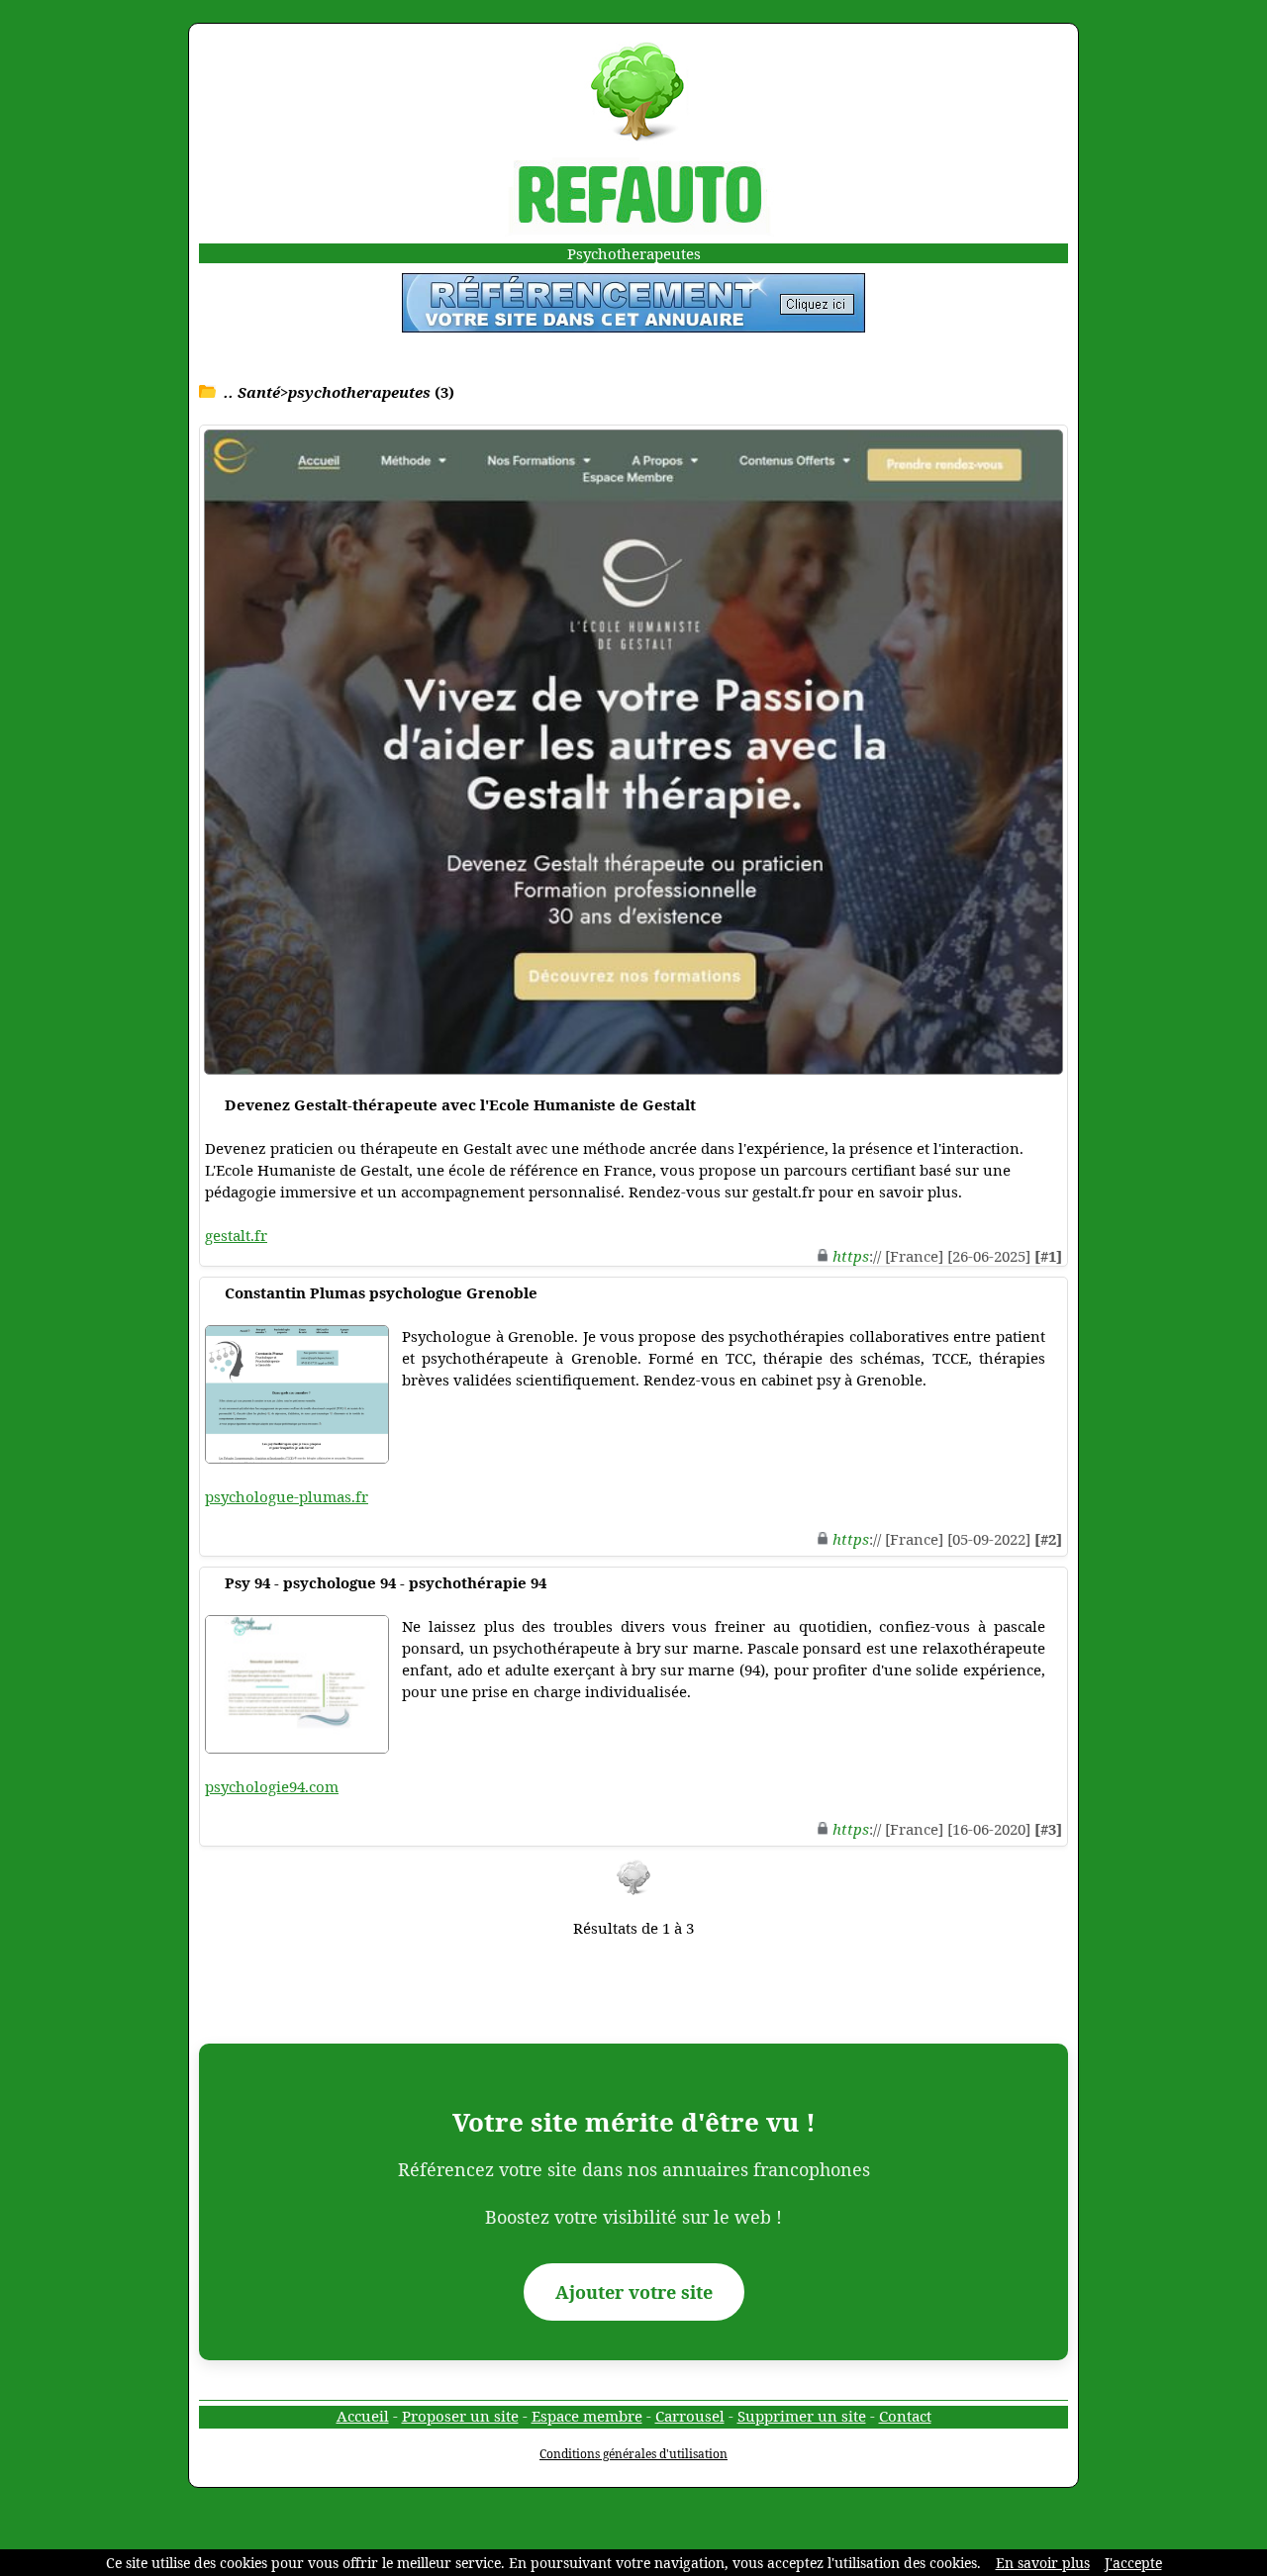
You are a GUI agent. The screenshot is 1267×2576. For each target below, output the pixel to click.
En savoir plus (1043, 2563)
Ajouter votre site (634, 2292)
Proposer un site (460, 2416)
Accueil (363, 2416)
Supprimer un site (802, 2416)
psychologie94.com (272, 1786)
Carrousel (690, 2416)
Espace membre (587, 2416)
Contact (905, 2416)
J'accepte (1133, 2563)
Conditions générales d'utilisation (633, 2454)
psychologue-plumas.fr (287, 1496)
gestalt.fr (236, 1235)
